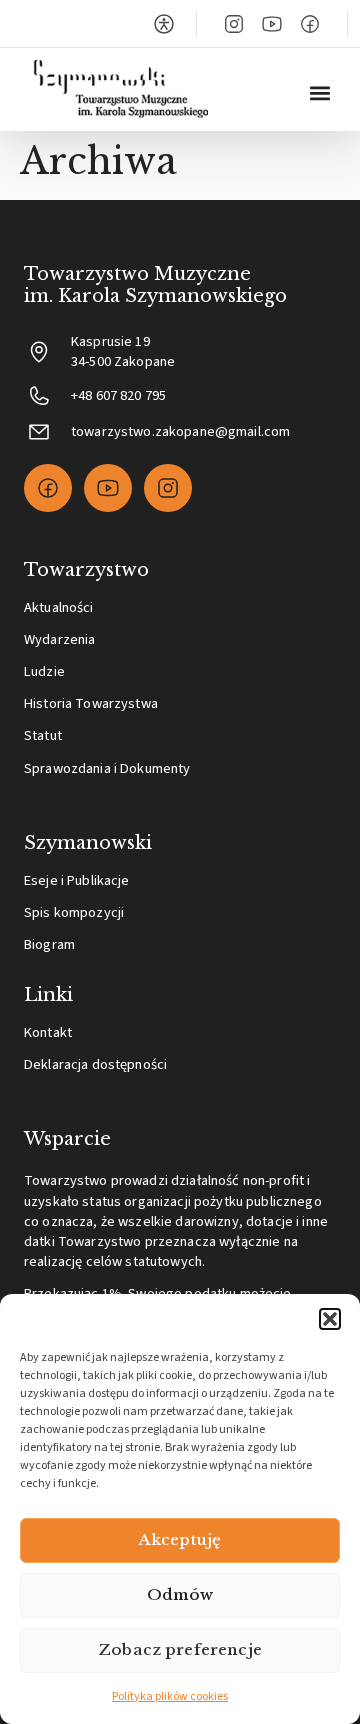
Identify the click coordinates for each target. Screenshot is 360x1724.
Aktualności (59, 607)
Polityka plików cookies (170, 1696)
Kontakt (48, 1032)
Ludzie (44, 671)
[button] (330, 1319)
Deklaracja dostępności (95, 1064)
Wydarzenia (59, 639)
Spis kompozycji (74, 912)
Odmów (180, 1594)
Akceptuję (180, 1539)
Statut (43, 735)
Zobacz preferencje (180, 1649)
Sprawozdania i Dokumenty (107, 768)
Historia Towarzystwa (91, 703)
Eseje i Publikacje (77, 880)
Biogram (49, 944)
